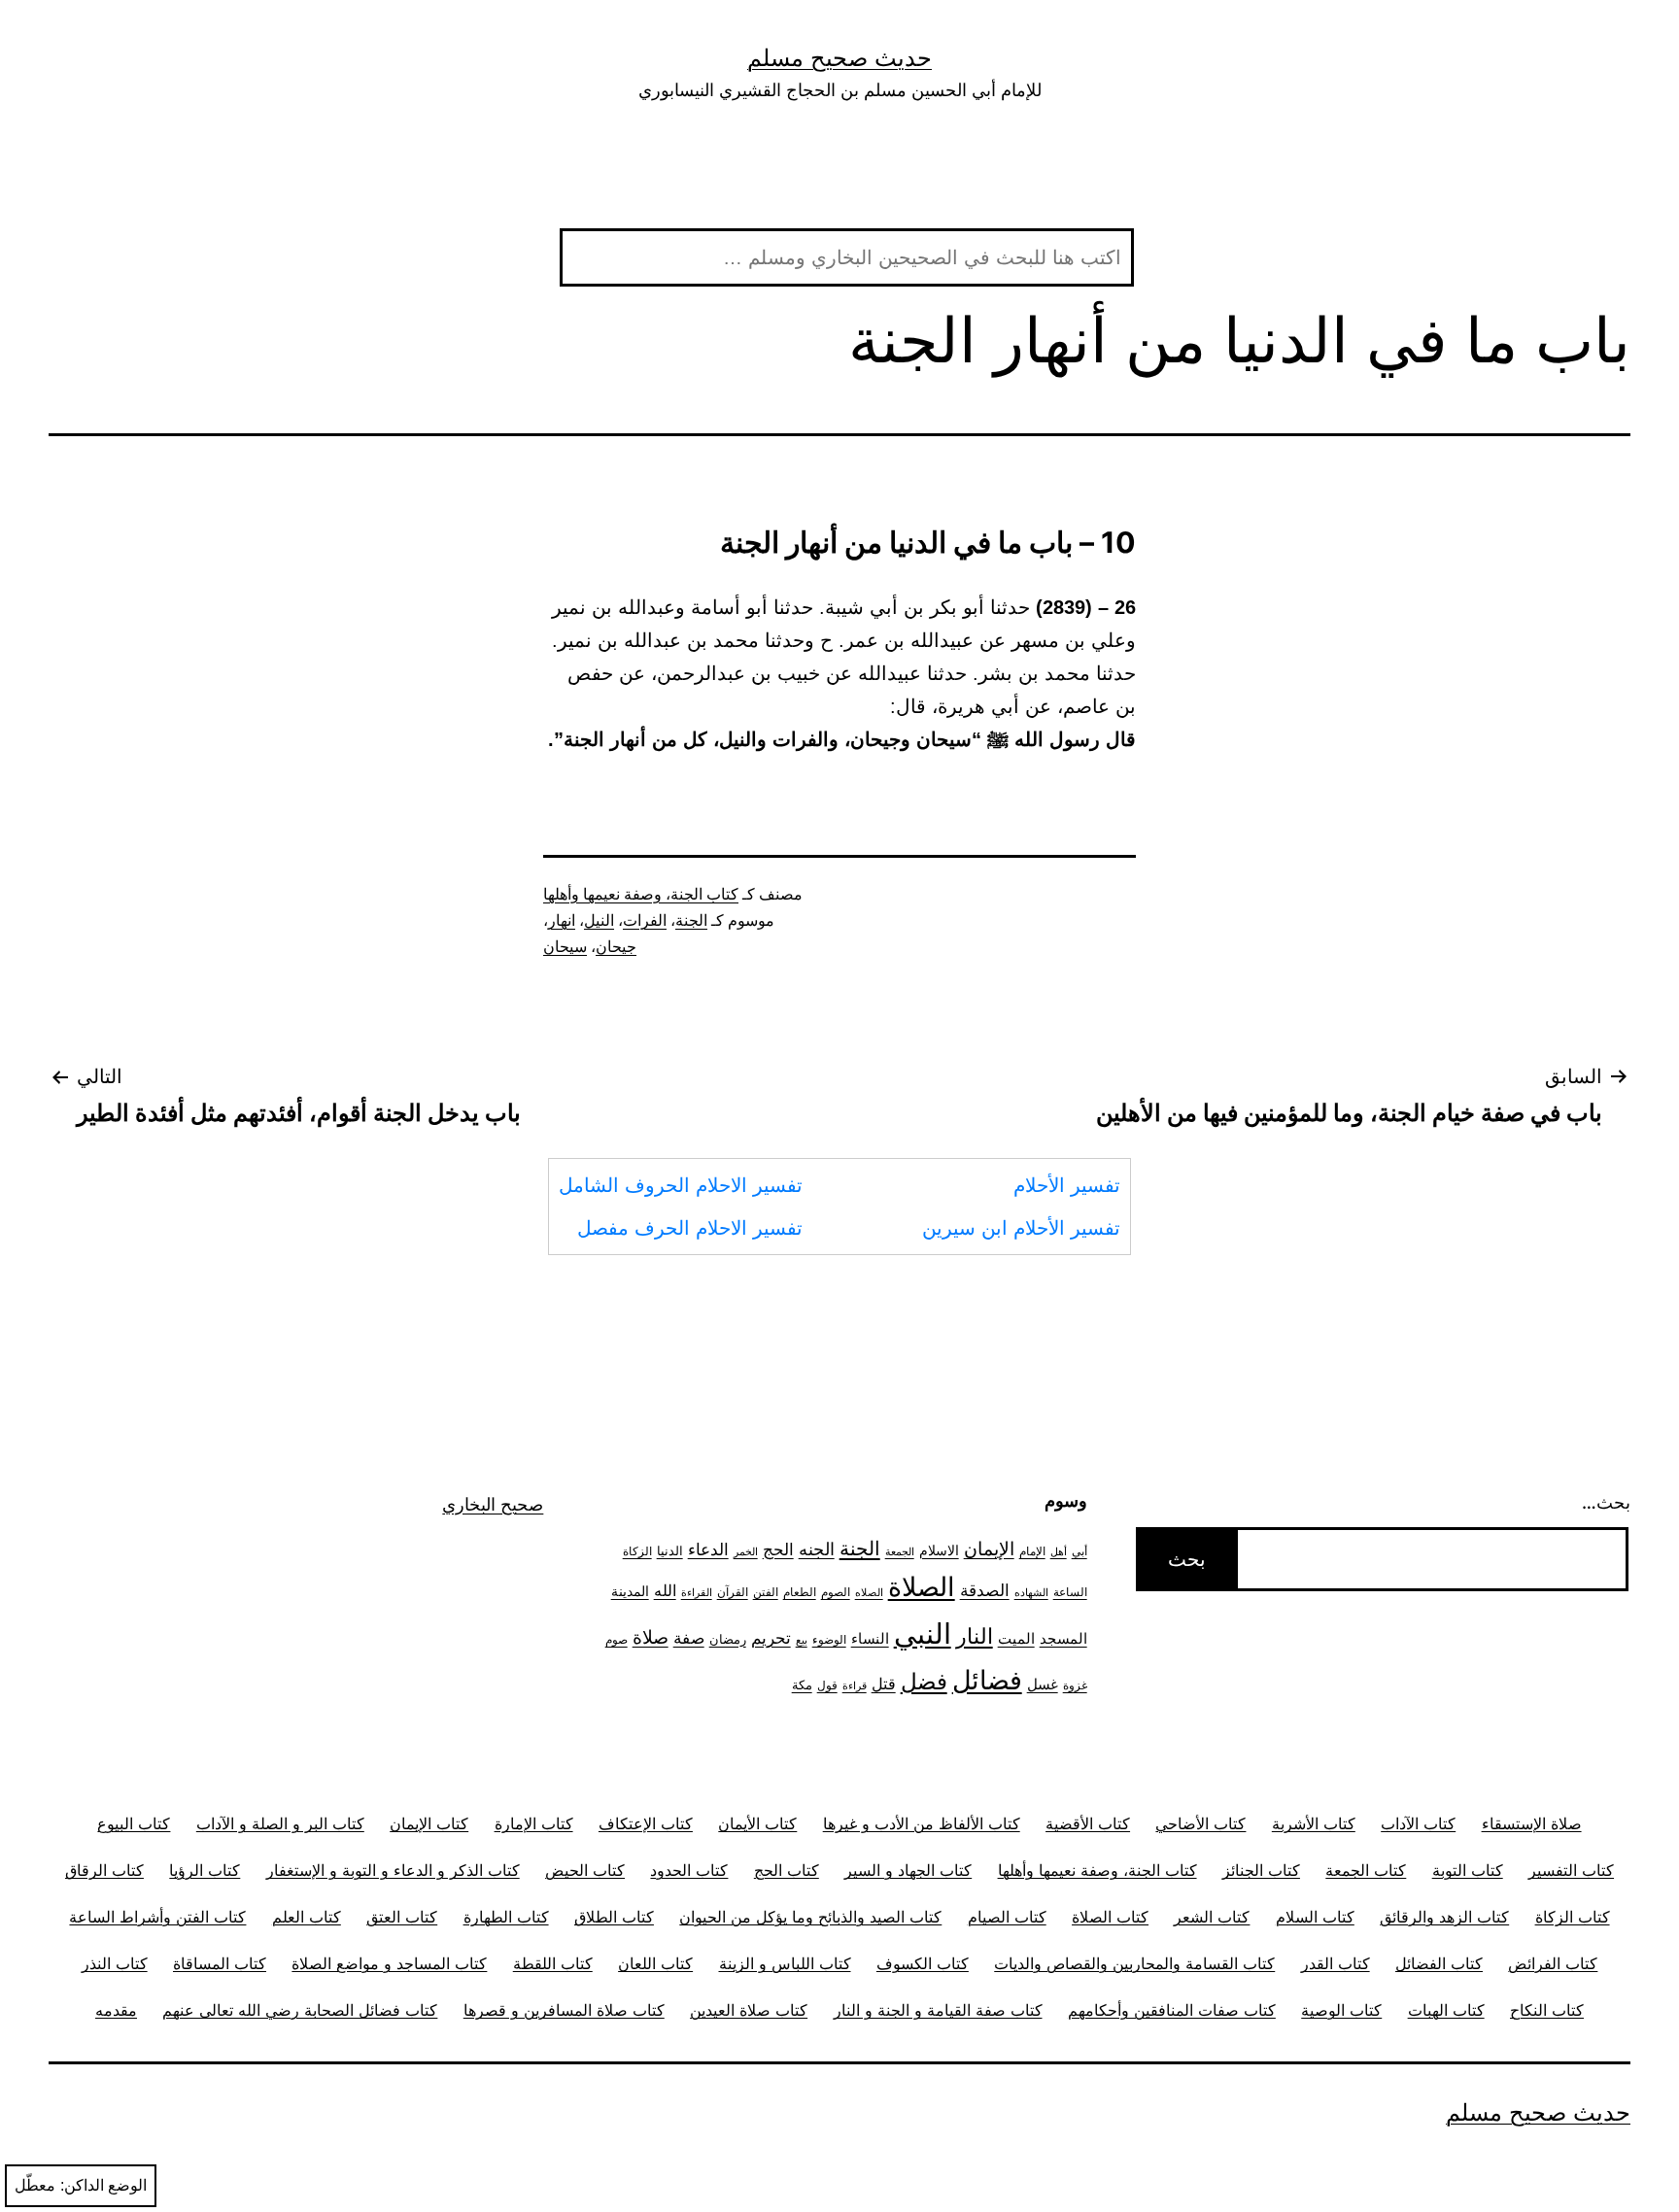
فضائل (987, 1680)
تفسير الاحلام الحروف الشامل (681, 1185)
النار (975, 1636)
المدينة (630, 1591)
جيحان (616, 947)
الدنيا (670, 1550)
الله (665, 1591)
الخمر (746, 1552)
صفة (689, 1637)
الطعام (800, 1592)
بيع (802, 1640)
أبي (1079, 1551)
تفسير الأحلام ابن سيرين (1021, 1228)
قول (827, 1685)
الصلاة (922, 1586)
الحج (778, 1549)
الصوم (836, 1592)
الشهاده (1031, 1593)
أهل (1059, 1552)
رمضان (728, 1639)
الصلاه (869, 1593)
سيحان (565, 947)
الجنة (691, 920)
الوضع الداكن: (103, 2185)
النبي (923, 1633)
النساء (870, 1638)
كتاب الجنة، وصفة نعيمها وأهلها (641, 894)
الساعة (1070, 1592)
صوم (617, 1640)
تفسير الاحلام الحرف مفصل (690, 1228)
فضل (924, 1681)
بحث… (1606, 1502)
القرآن (733, 1592)
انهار (562, 920)
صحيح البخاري (493, 1504)
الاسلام (939, 1550)
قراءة (855, 1686)
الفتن (766, 1592)
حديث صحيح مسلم (839, 58)
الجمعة (900, 1552)
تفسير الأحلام (1067, 1185)
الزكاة (637, 1551)
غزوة (1075, 1685)
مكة (802, 1685)
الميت (1016, 1639)
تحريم (771, 1637)
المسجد (1063, 1639)
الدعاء (708, 1549)
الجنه (817, 1549)
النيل (599, 920)
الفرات (645, 920)
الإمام (1032, 1551)
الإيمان (989, 1549)
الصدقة (985, 1590)
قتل (884, 1684)
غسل (1043, 1685)
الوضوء (829, 1640)
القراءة (697, 1593)
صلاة (651, 1637)
